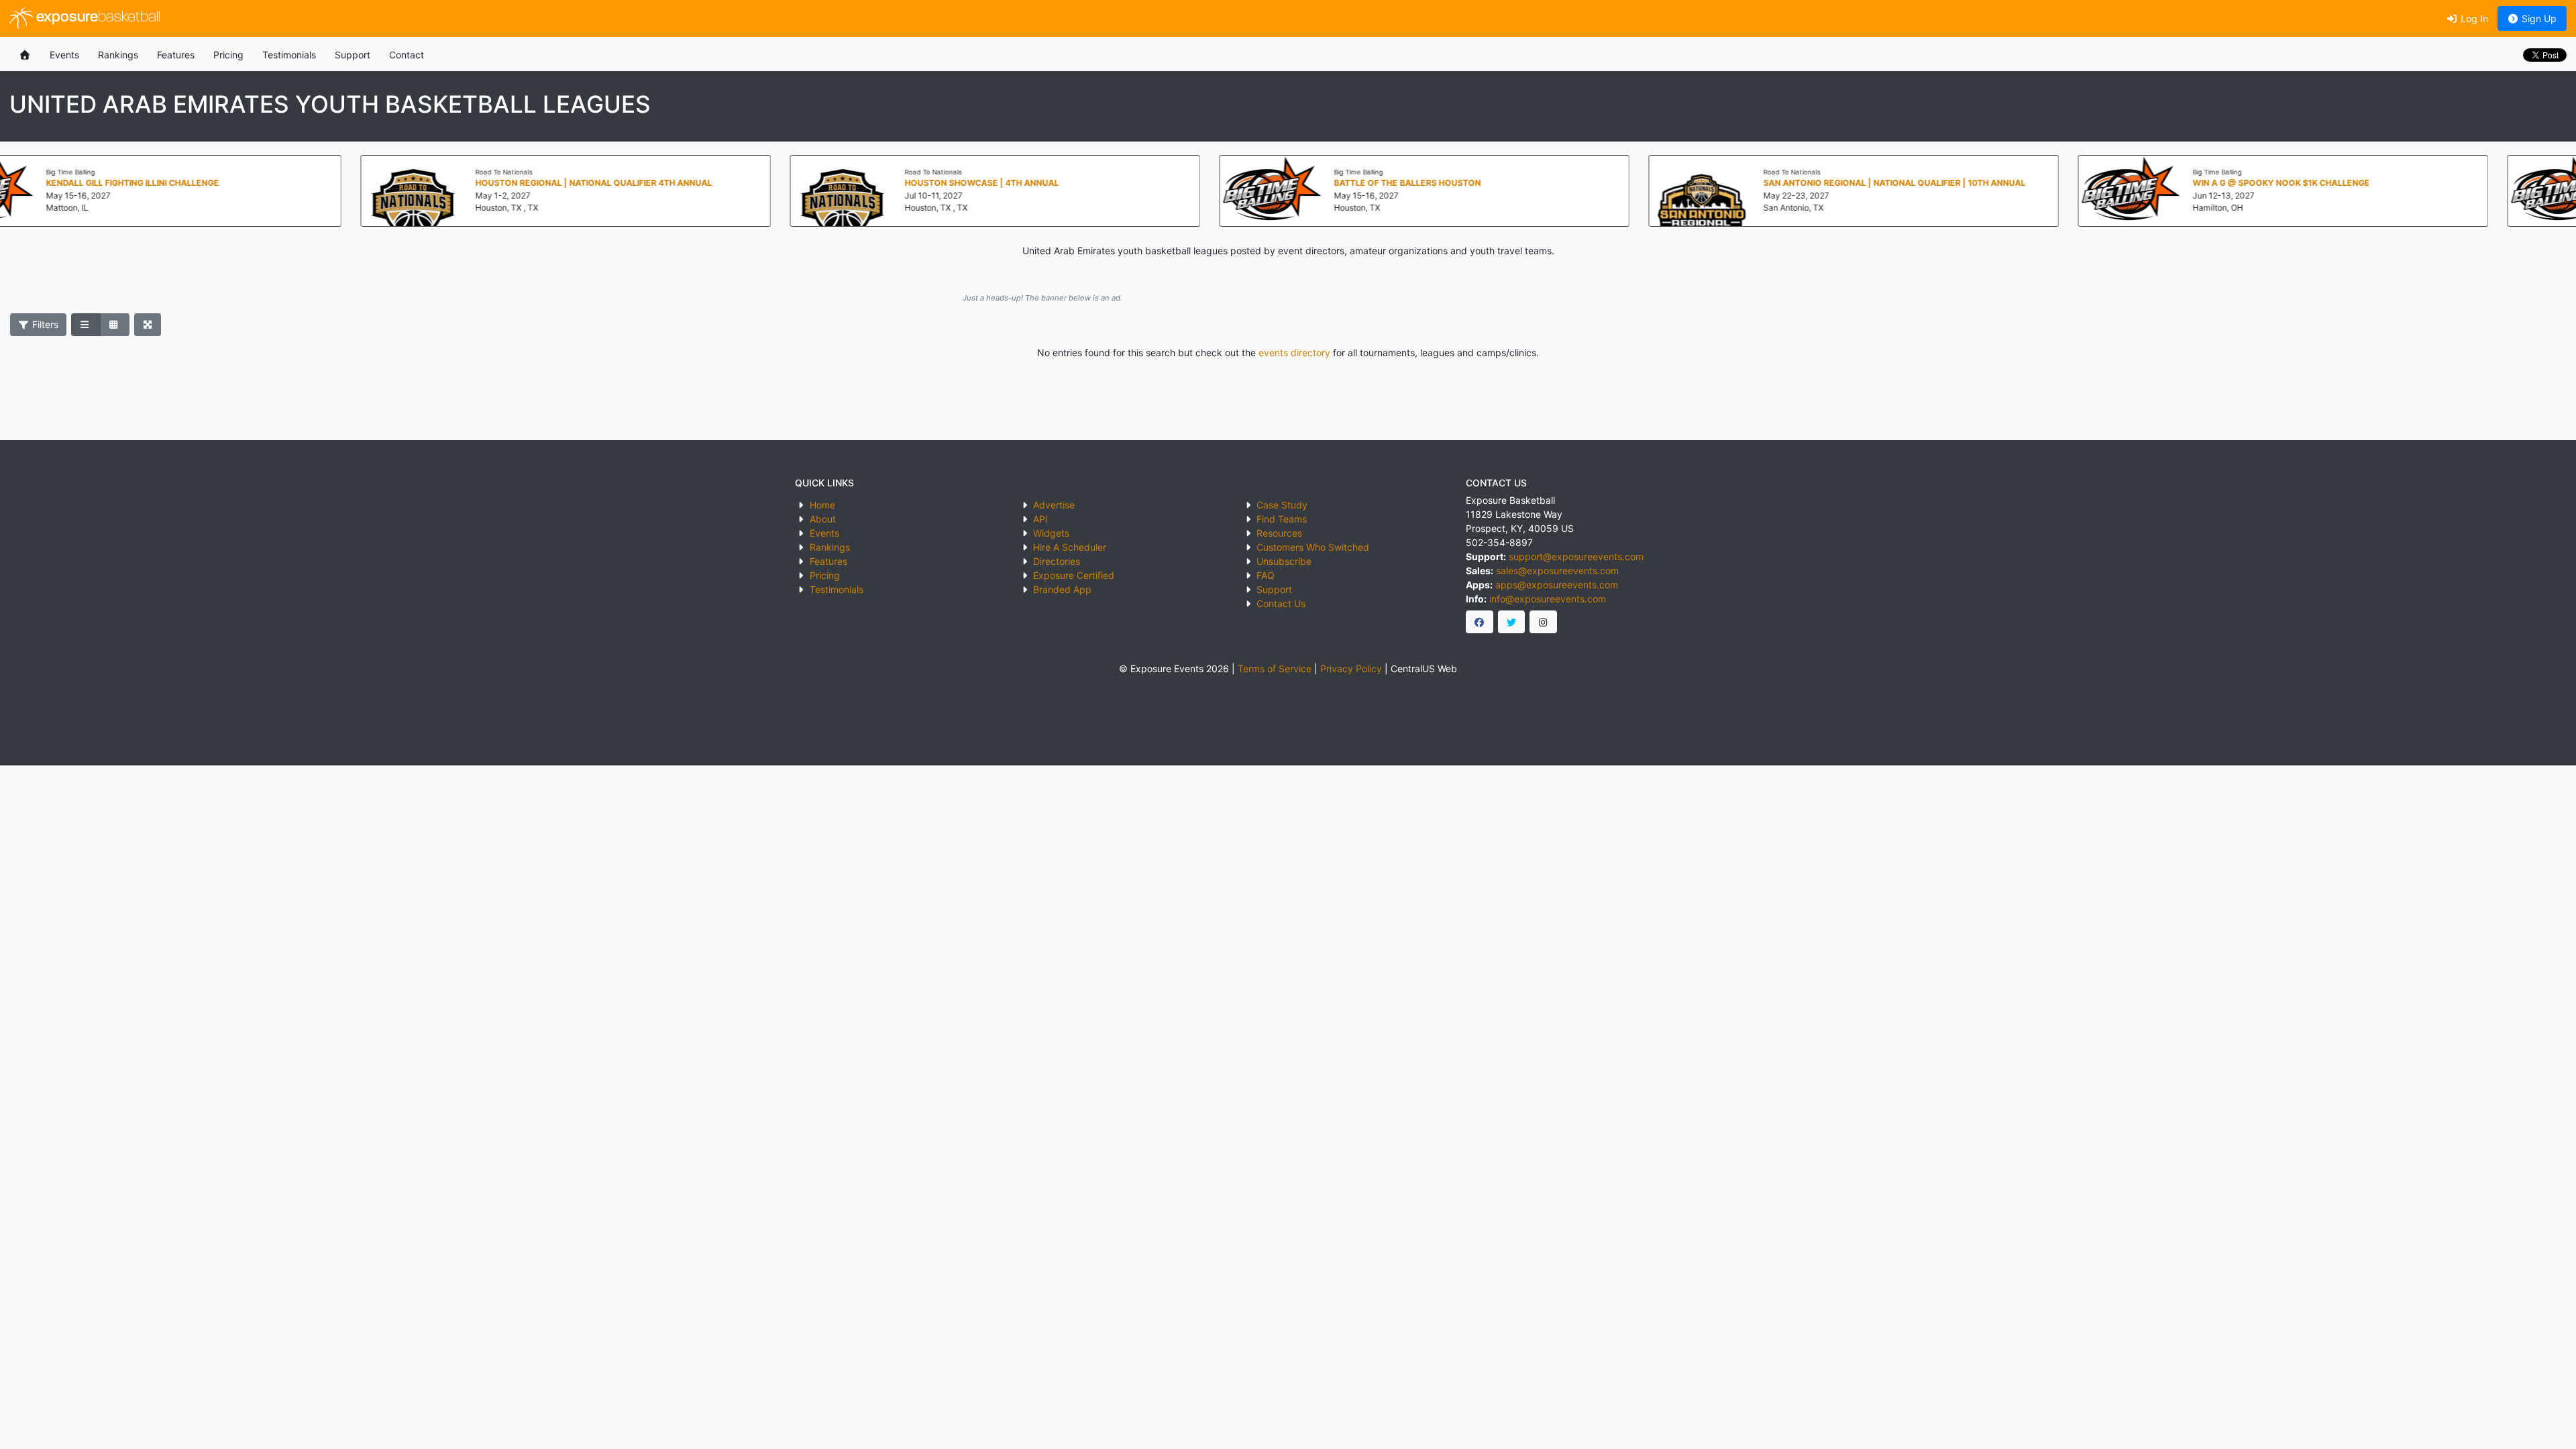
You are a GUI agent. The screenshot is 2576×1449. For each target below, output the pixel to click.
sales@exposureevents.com (1557, 571)
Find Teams (1282, 519)
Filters (44, 324)
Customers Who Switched (1313, 547)
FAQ (1266, 575)
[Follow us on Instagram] (1543, 622)
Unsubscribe (1284, 561)
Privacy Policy (1351, 668)
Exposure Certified (1074, 575)
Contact (407, 55)
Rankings (118, 55)
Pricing (228, 55)
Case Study (1282, 505)
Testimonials (289, 55)
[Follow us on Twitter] (1512, 622)
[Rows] (86, 325)
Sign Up (2538, 18)
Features (176, 55)
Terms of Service (1275, 668)
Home (822, 505)
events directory (1294, 353)
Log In (2473, 18)
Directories (1057, 561)
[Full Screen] (148, 325)
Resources (1279, 533)
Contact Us (1281, 603)
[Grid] (115, 325)
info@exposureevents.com (1548, 599)
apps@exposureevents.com (1557, 585)
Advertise (1054, 505)
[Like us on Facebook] (1480, 622)
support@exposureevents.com (1576, 556)
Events (64, 55)
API (1040, 519)
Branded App (1062, 589)
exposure (97, 18)
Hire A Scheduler (1070, 547)
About (823, 519)
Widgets (1051, 533)
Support (353, 55)
